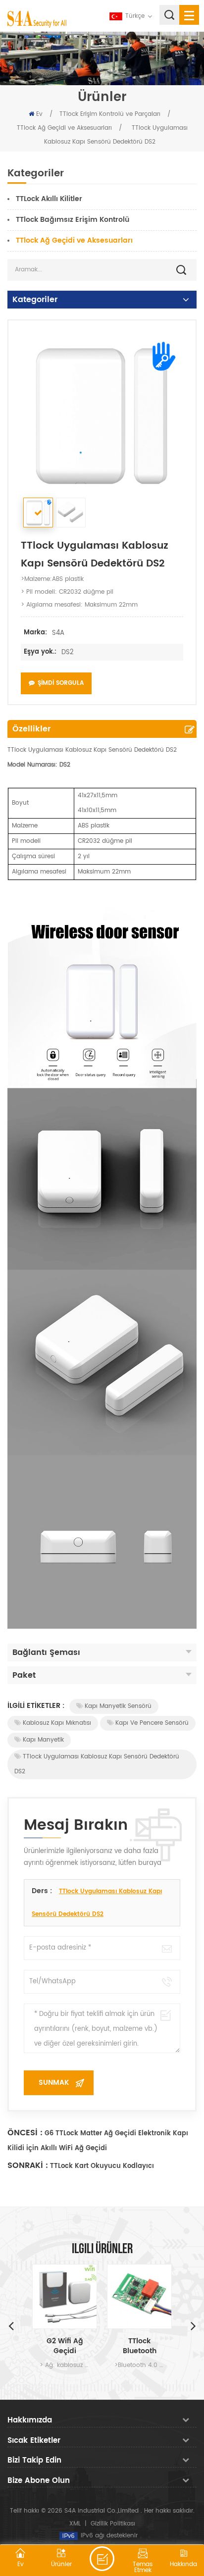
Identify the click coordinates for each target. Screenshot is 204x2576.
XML (75, 2524)
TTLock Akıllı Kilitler (49, 199)
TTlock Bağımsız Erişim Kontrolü (73, 220)
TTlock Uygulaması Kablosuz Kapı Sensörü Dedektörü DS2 (97, 1764)
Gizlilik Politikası (113, 2524)
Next (193, 2325)
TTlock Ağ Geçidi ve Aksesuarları (64, 128)
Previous (11, 2325)
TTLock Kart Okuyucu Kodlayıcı (102, 2166)
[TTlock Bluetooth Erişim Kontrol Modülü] (139, 2296)
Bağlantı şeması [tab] (46, 1652)
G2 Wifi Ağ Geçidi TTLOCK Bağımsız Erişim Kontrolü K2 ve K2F (65, 2346)
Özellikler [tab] (31, 729)
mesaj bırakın (102, 2559)
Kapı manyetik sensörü (118, 1706)
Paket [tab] (24, 1675)
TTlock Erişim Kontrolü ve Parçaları (110, 114)
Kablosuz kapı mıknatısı (57, 1723)
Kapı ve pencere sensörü (152, 1723)
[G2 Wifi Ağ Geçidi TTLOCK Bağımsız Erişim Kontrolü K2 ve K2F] (65, 2296)
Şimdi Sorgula (61, 683)
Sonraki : (28, 2165)
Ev (39, 114)
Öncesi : (25, 2133)
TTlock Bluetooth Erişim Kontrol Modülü (140, 2346)
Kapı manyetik (43, 1740)
